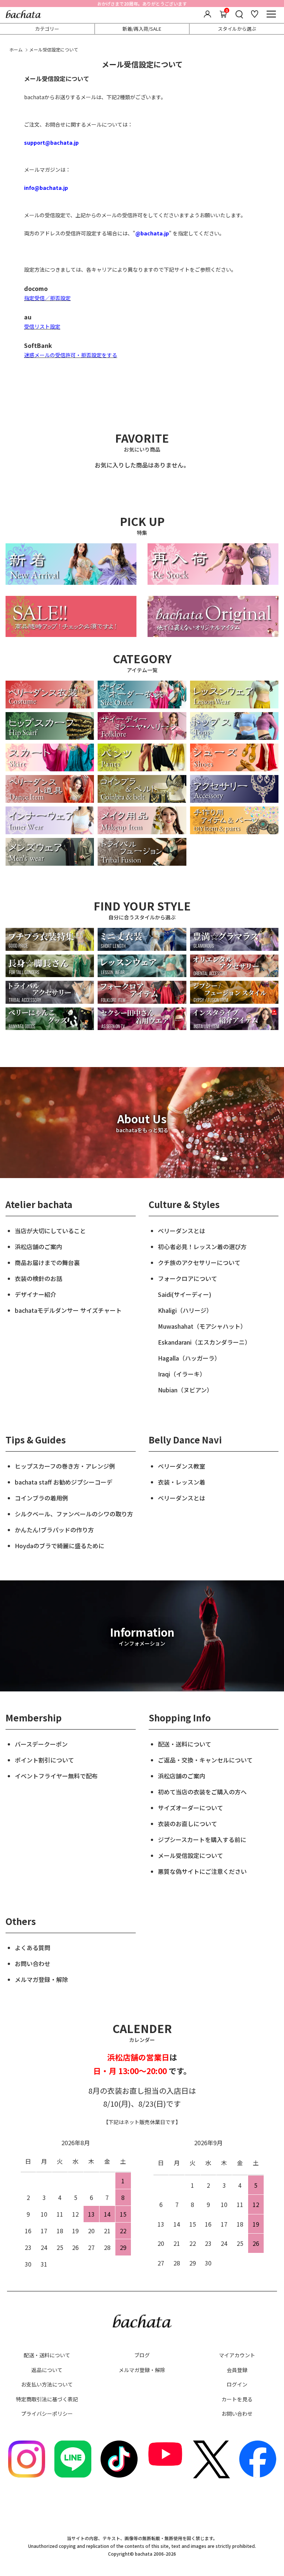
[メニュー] (271, 14)
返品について (47, 2370)
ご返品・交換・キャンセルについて (205, 1760)
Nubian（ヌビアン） (185, 1390)
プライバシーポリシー (47, 2414)
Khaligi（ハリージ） (185, 1310)
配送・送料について (185, 1744)
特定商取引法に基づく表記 (47, 2399)
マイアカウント (237, 2355)
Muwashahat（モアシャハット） (202, 1326)
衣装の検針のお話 (38, 1278)
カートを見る (237, 2399)
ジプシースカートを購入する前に (202, 1839)
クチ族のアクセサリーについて (199, 1262)
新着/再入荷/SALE (142, 29)
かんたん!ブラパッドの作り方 (54, 1530)
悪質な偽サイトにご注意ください (202, 1871)
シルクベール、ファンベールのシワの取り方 (74, 1514)
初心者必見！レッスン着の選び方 (202, 1247)
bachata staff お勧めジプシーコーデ (64, 1482)
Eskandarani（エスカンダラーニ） (204, 1342)
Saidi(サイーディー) (185, 1294)
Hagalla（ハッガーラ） (189, 1358)
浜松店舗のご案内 (38, 1247)
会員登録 (237, 2370)
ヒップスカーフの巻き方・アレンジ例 (65, 1466)
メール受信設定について (190, 1855)
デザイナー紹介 (35, 1294)
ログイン (237, 2384)
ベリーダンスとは (182, 1231)
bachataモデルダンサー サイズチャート (68, 1310)
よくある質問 (33, 1948)
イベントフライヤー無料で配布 (56, 1776)
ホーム (16, 49)
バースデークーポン (41, 1744)
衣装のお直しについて (187, 1824)
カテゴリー (47, 29)
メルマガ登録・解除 (41, 1979)
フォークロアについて (187, 1278)
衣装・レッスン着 (182, 1482)
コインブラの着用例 (41, 1498)
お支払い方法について (47, 2384)
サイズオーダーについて (190, 1808)
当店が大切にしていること (50, 1231)
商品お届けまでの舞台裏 (47, 1262)
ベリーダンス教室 (182, 1466)
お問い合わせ (33, 1963)
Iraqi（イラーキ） (182, 1374)
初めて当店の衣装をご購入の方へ (202, 1792)
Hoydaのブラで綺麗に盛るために (60, 1546)
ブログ (142, 2355)
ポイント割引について (44, 1760)
